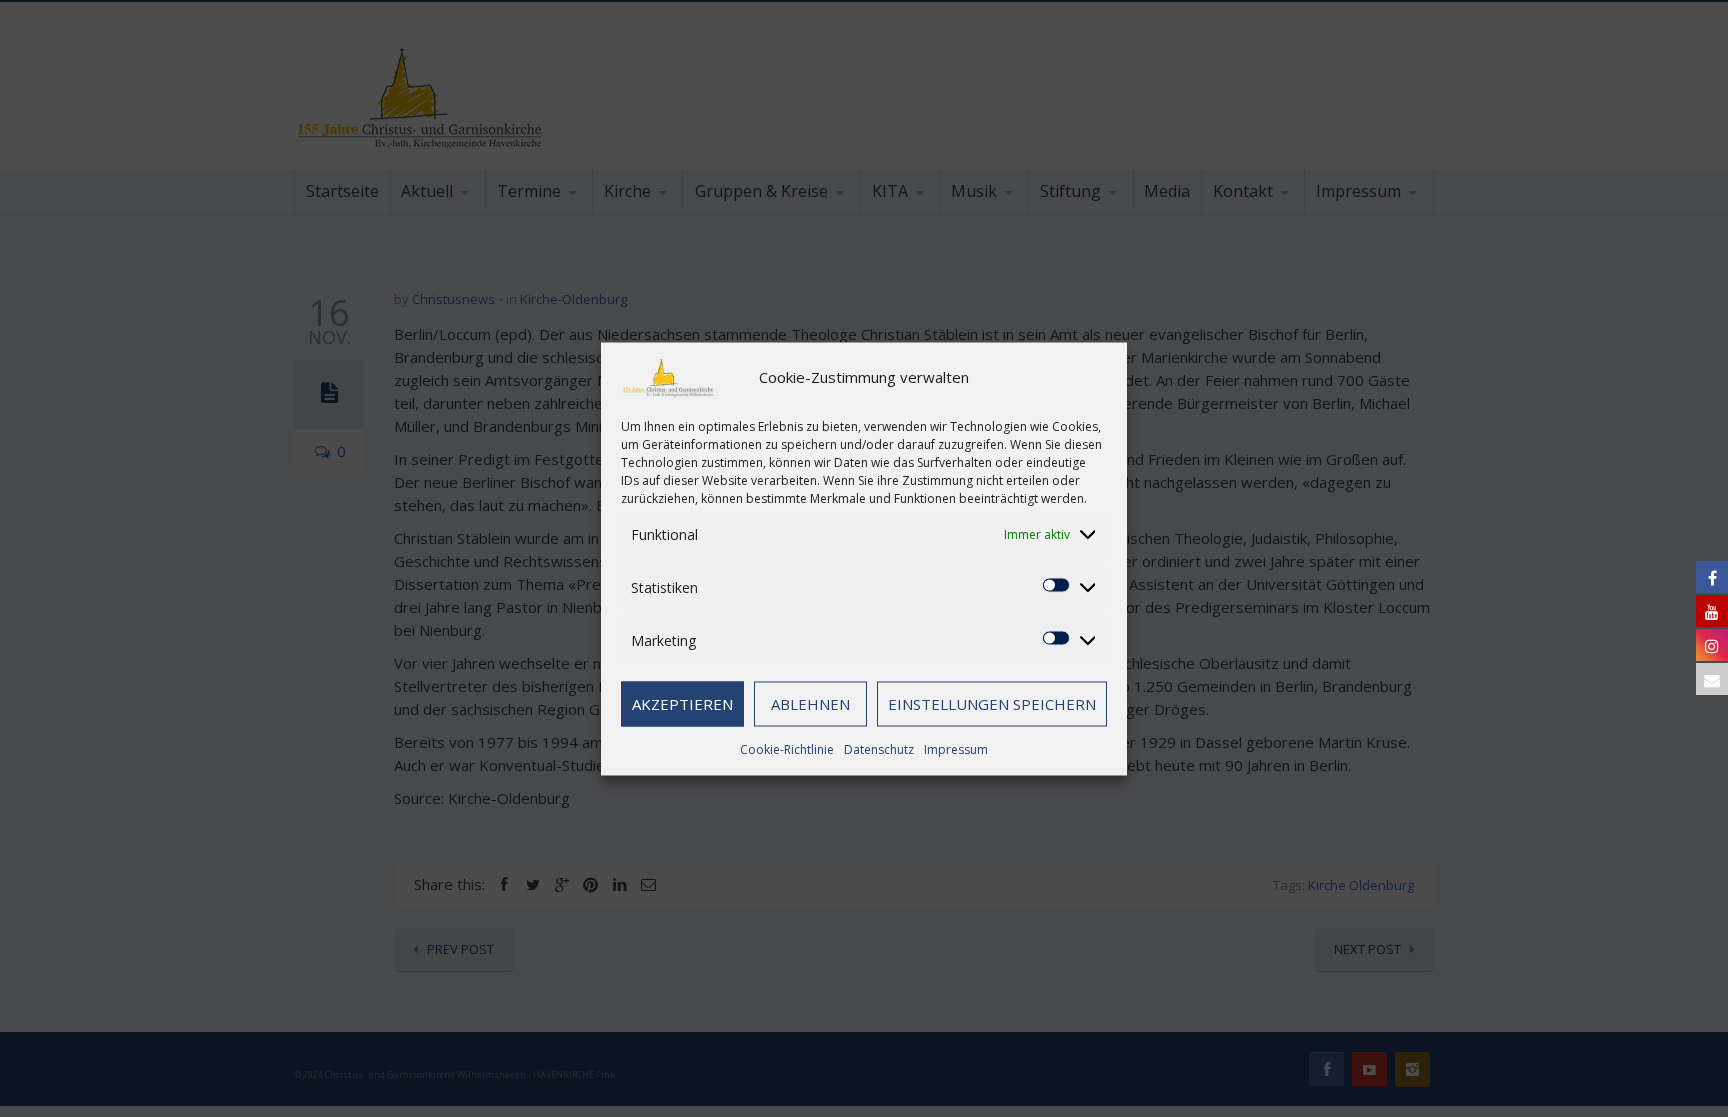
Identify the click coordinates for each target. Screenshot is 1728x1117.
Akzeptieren (682, 704)
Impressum (956, 748)
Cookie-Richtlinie (787, 748)
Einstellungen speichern (992, 704)
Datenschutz (879, 748)
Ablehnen (810, 704)
